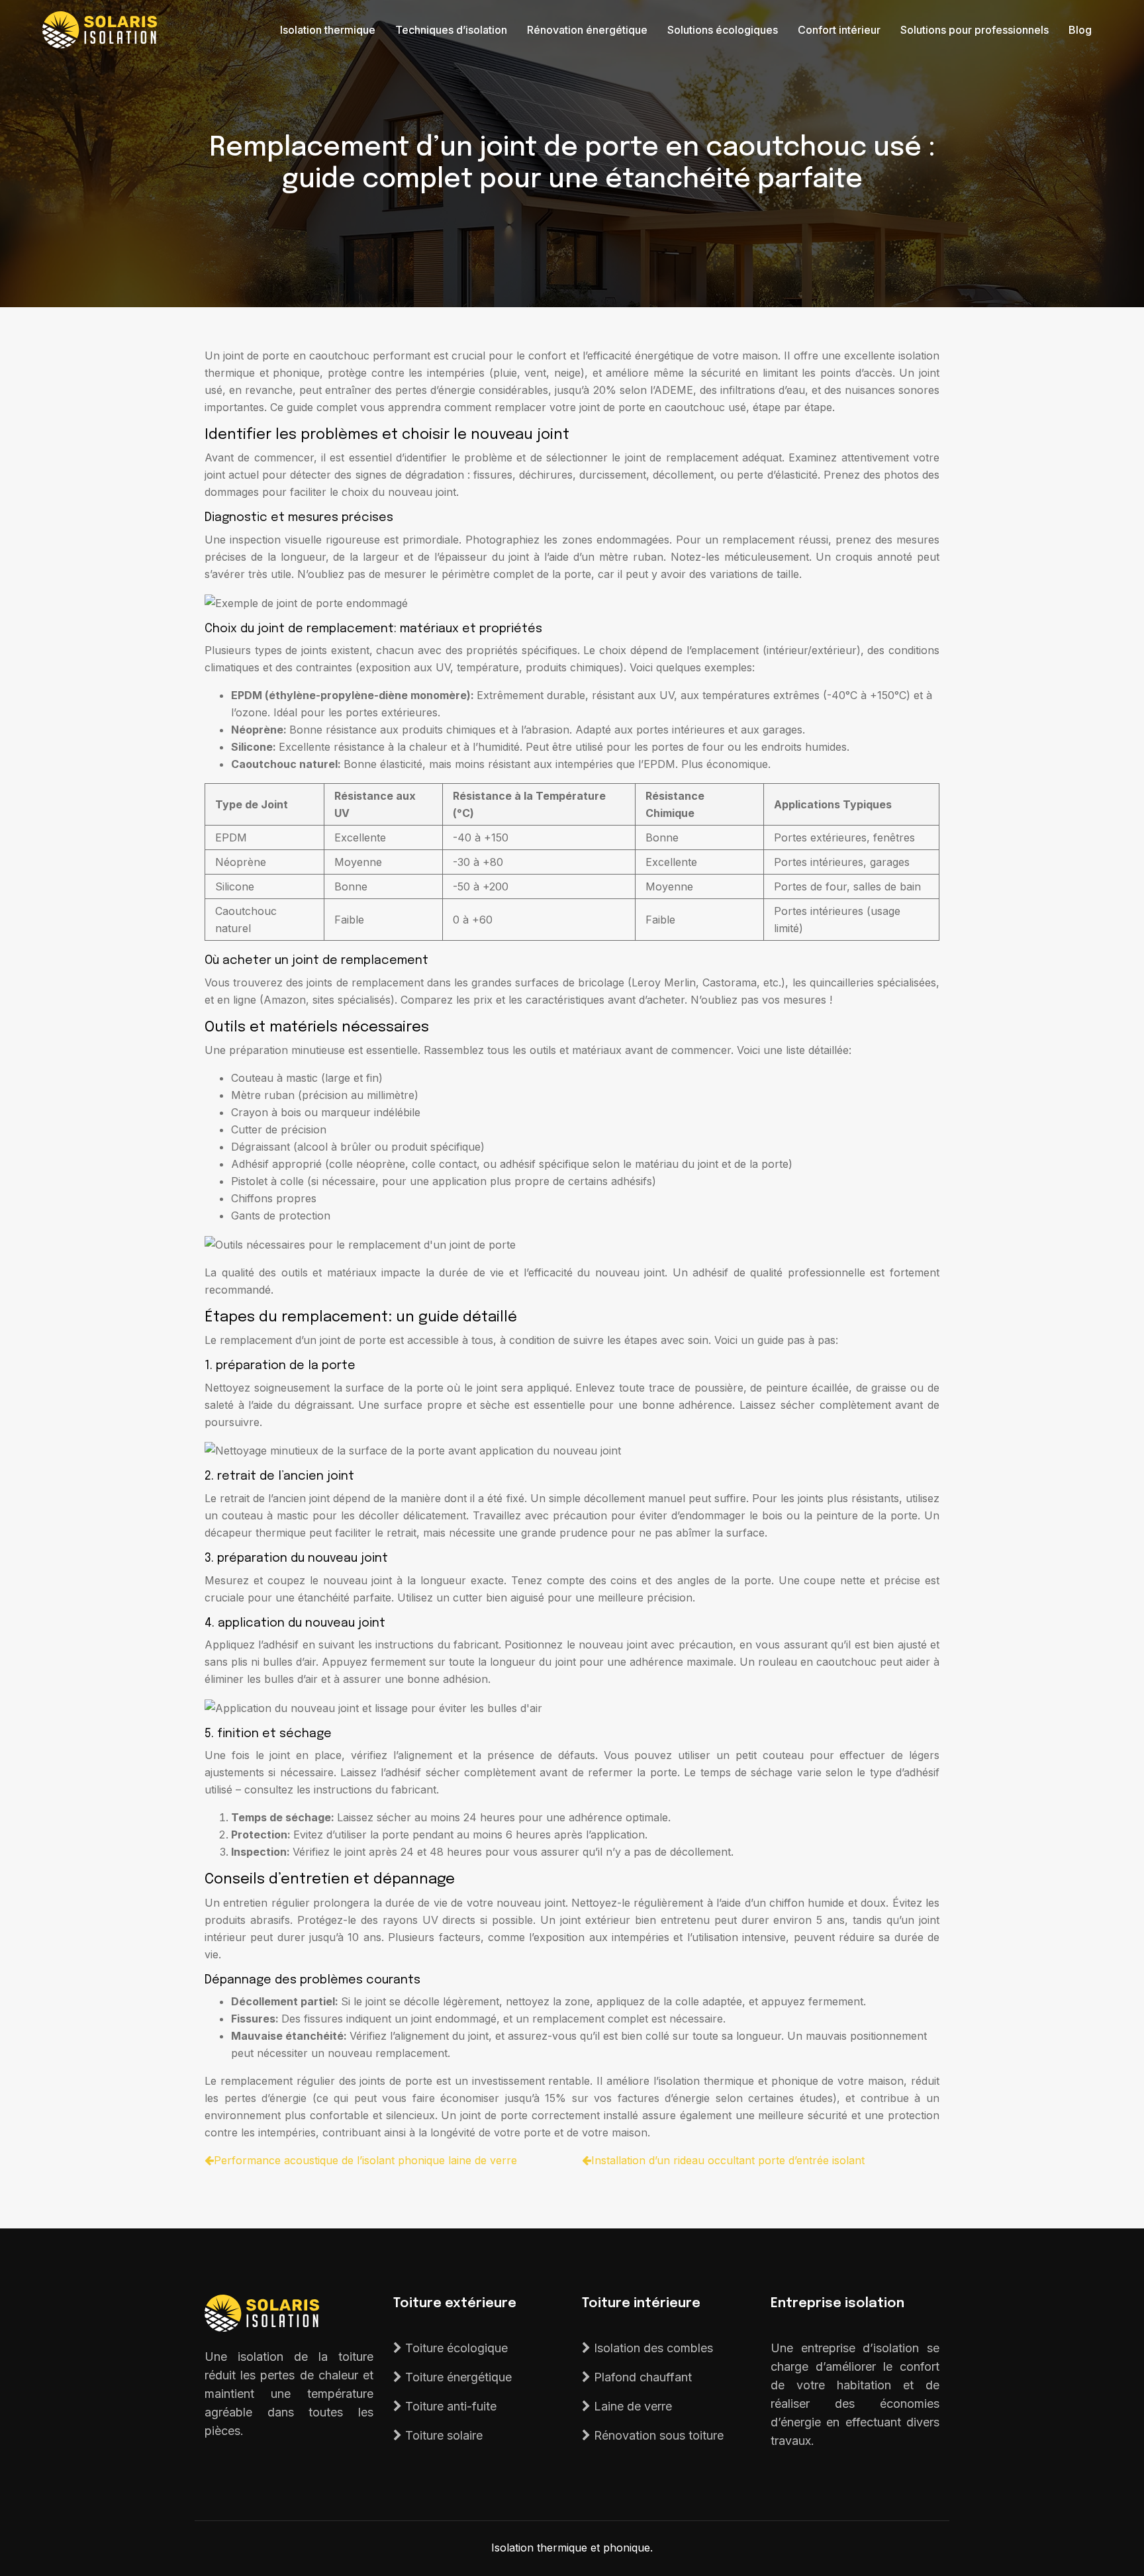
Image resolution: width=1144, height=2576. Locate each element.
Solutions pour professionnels (975, 30)
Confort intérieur (839, 30)
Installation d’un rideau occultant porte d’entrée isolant (728, 2160)
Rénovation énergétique (587, 30)
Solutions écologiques (723, 30)
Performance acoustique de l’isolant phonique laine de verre (365, 2160)
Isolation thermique (328, 30)
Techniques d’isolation (451, 30)
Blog (1080, 30)
